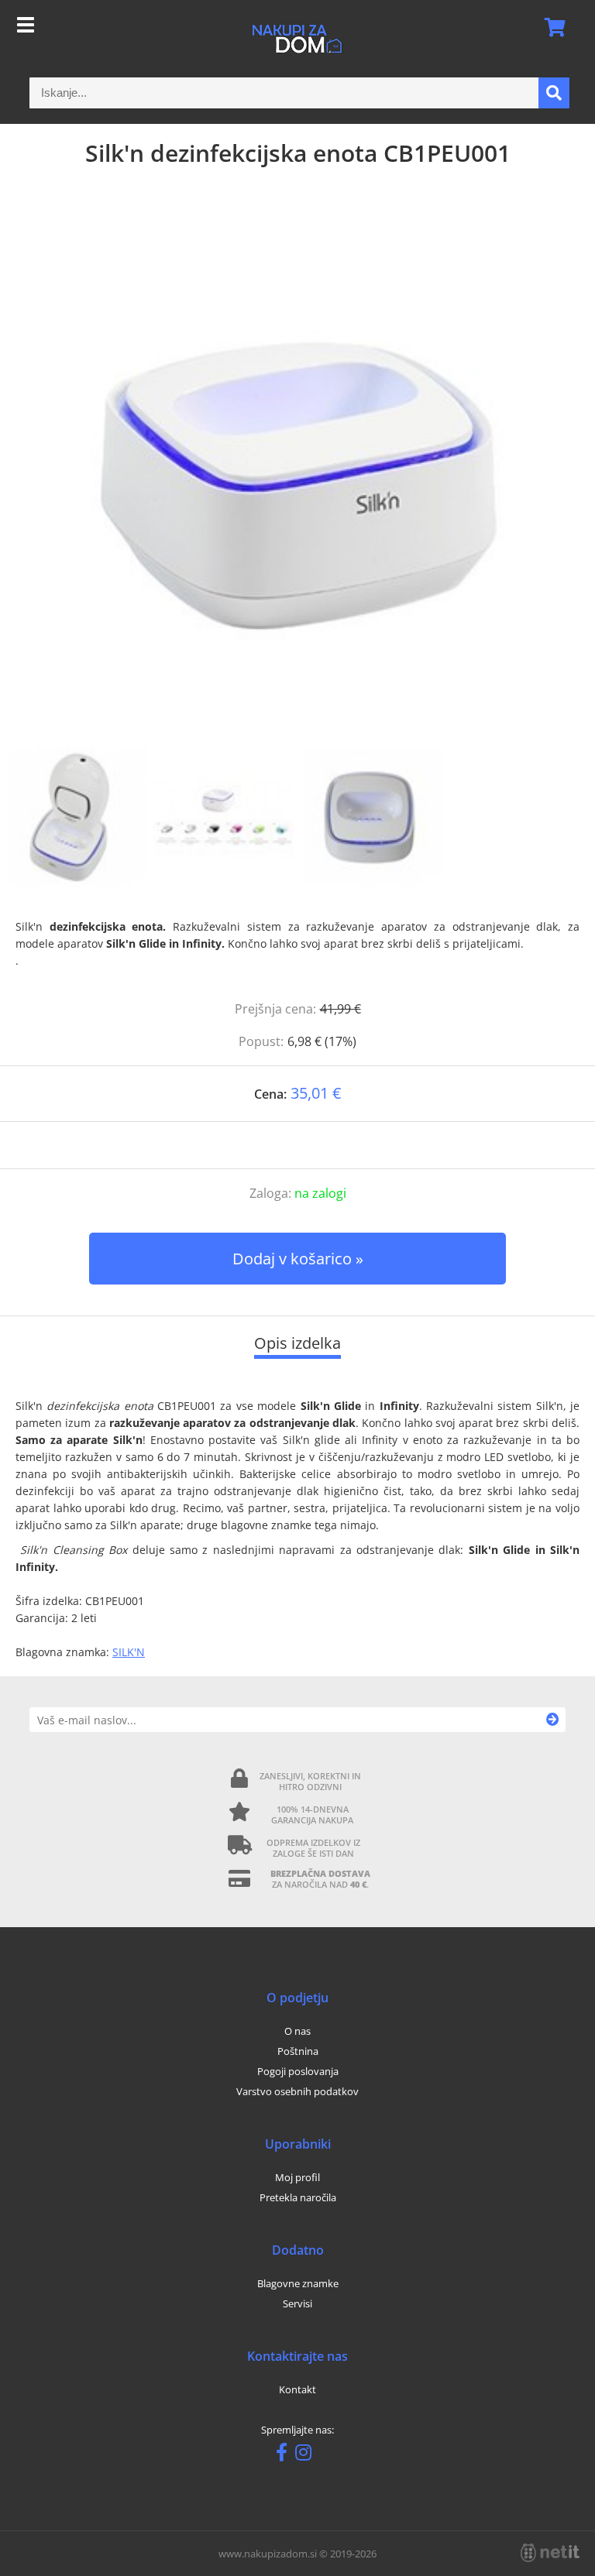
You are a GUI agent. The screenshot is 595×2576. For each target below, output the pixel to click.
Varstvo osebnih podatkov (297, 2091)
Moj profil (297, 2177)
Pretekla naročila (298, 2197)
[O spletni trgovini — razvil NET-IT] (550, 2553)
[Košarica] (550, 27)
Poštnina (298, 2051)
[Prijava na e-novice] (553, 1720)
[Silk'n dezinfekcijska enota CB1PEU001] (297, 472)
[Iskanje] (554, 93)
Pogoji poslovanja (298, 2071)
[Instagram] (307, 2455)
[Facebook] (285, 2455)
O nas (297, 2031)
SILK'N (129, 1652)
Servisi (297, 2303)
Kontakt (297, 2389)
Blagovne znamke (298, 2283)
